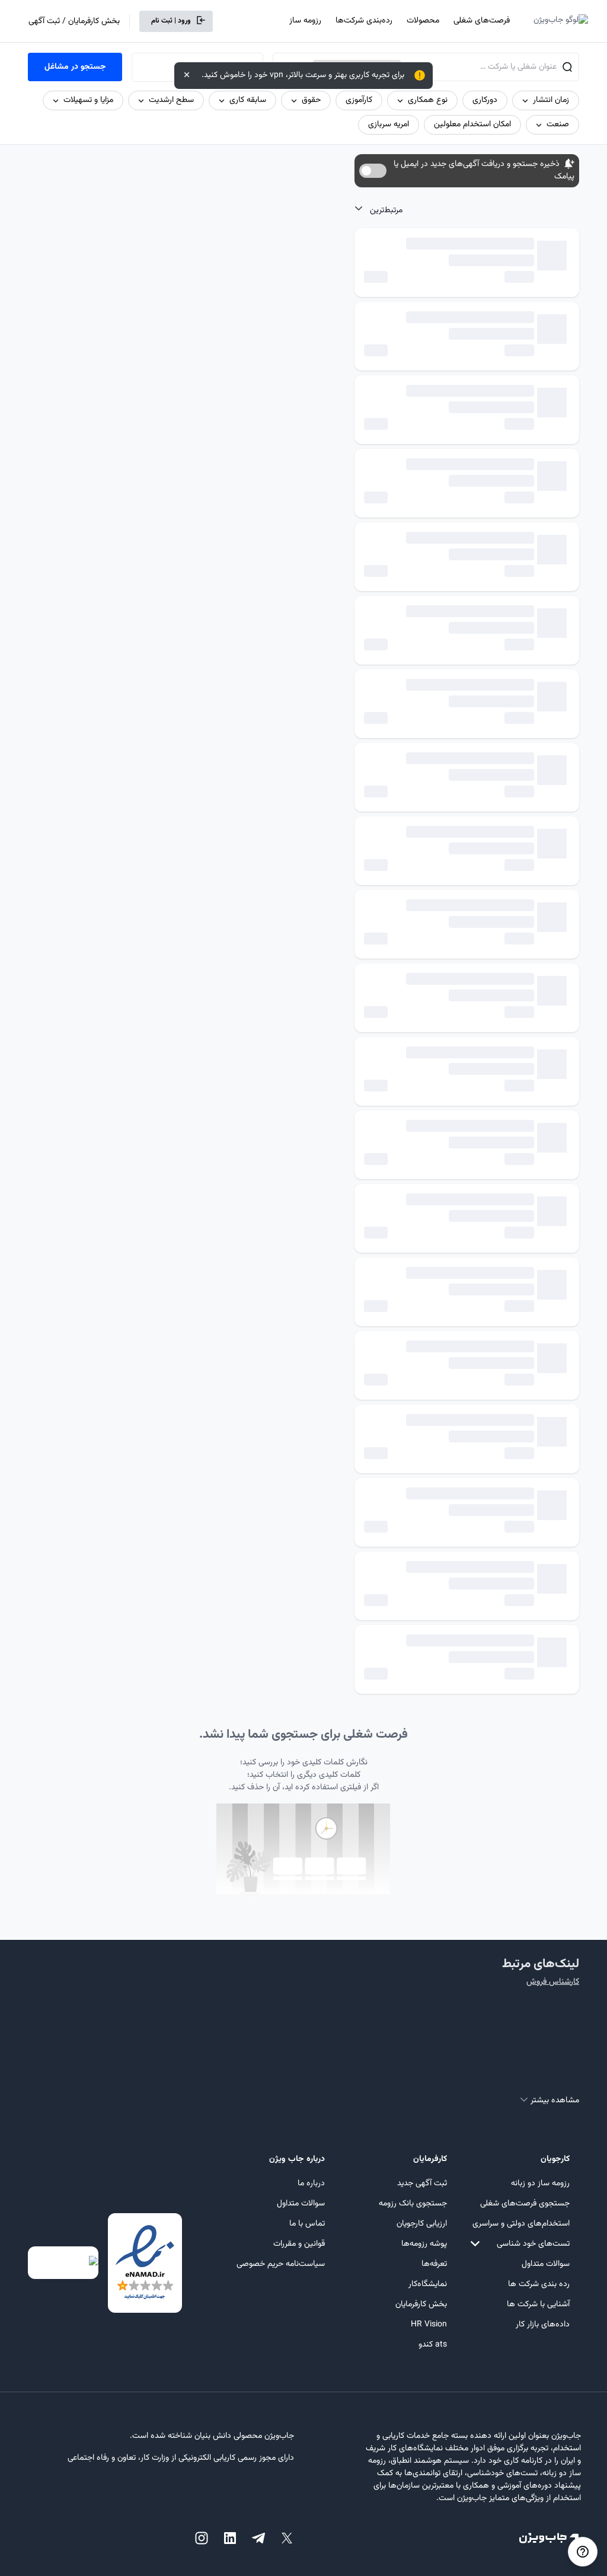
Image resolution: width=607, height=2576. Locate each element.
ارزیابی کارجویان (422, 2224)
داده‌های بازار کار (543, 2325)
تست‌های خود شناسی (533, 2244)
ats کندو (433, 2345)
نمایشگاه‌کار (428, 2284)
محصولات (423, 21)
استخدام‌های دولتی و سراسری (521, 2224)
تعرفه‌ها (434, 2264)
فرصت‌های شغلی (482, 21)
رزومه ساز (305, 21)
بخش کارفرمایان (421, 2304)
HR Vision (429, 2325)
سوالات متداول (546, 2264)
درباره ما (311, 2184)
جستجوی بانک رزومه (413, 2204)
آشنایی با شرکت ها (538, 2304)
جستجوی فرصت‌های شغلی (525, 2204)
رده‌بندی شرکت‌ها (364, 21)
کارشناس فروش (553, 1982)
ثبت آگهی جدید (422, 2184)
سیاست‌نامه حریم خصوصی (281, 2264)
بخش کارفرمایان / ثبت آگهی (74, 21)
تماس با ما (307, 2224)
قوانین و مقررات (299, 2244)
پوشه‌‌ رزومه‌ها (424, 2244)
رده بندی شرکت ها (539, 2284)
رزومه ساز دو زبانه (540, 2184)
